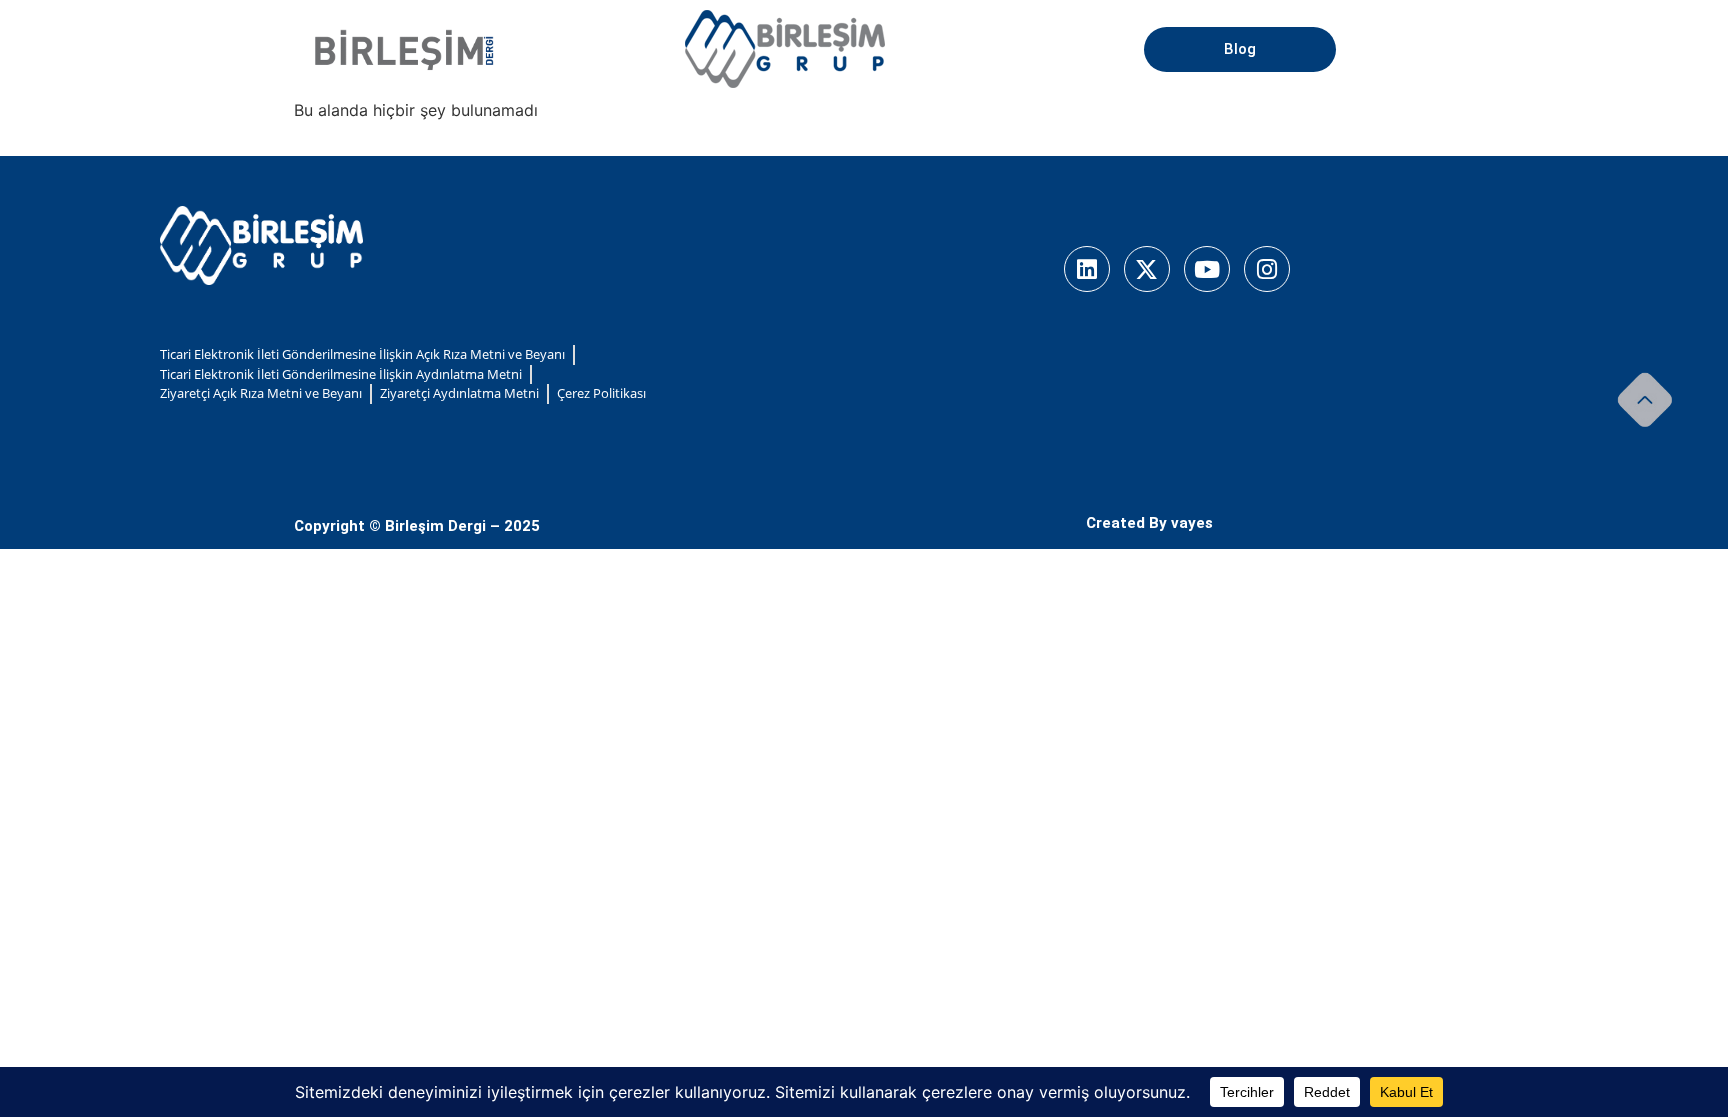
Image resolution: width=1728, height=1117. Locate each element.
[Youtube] (1207, 269)
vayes (1192, 523)
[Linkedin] (1087, 269)
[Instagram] (1267, 269)
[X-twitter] (1147, 269)
